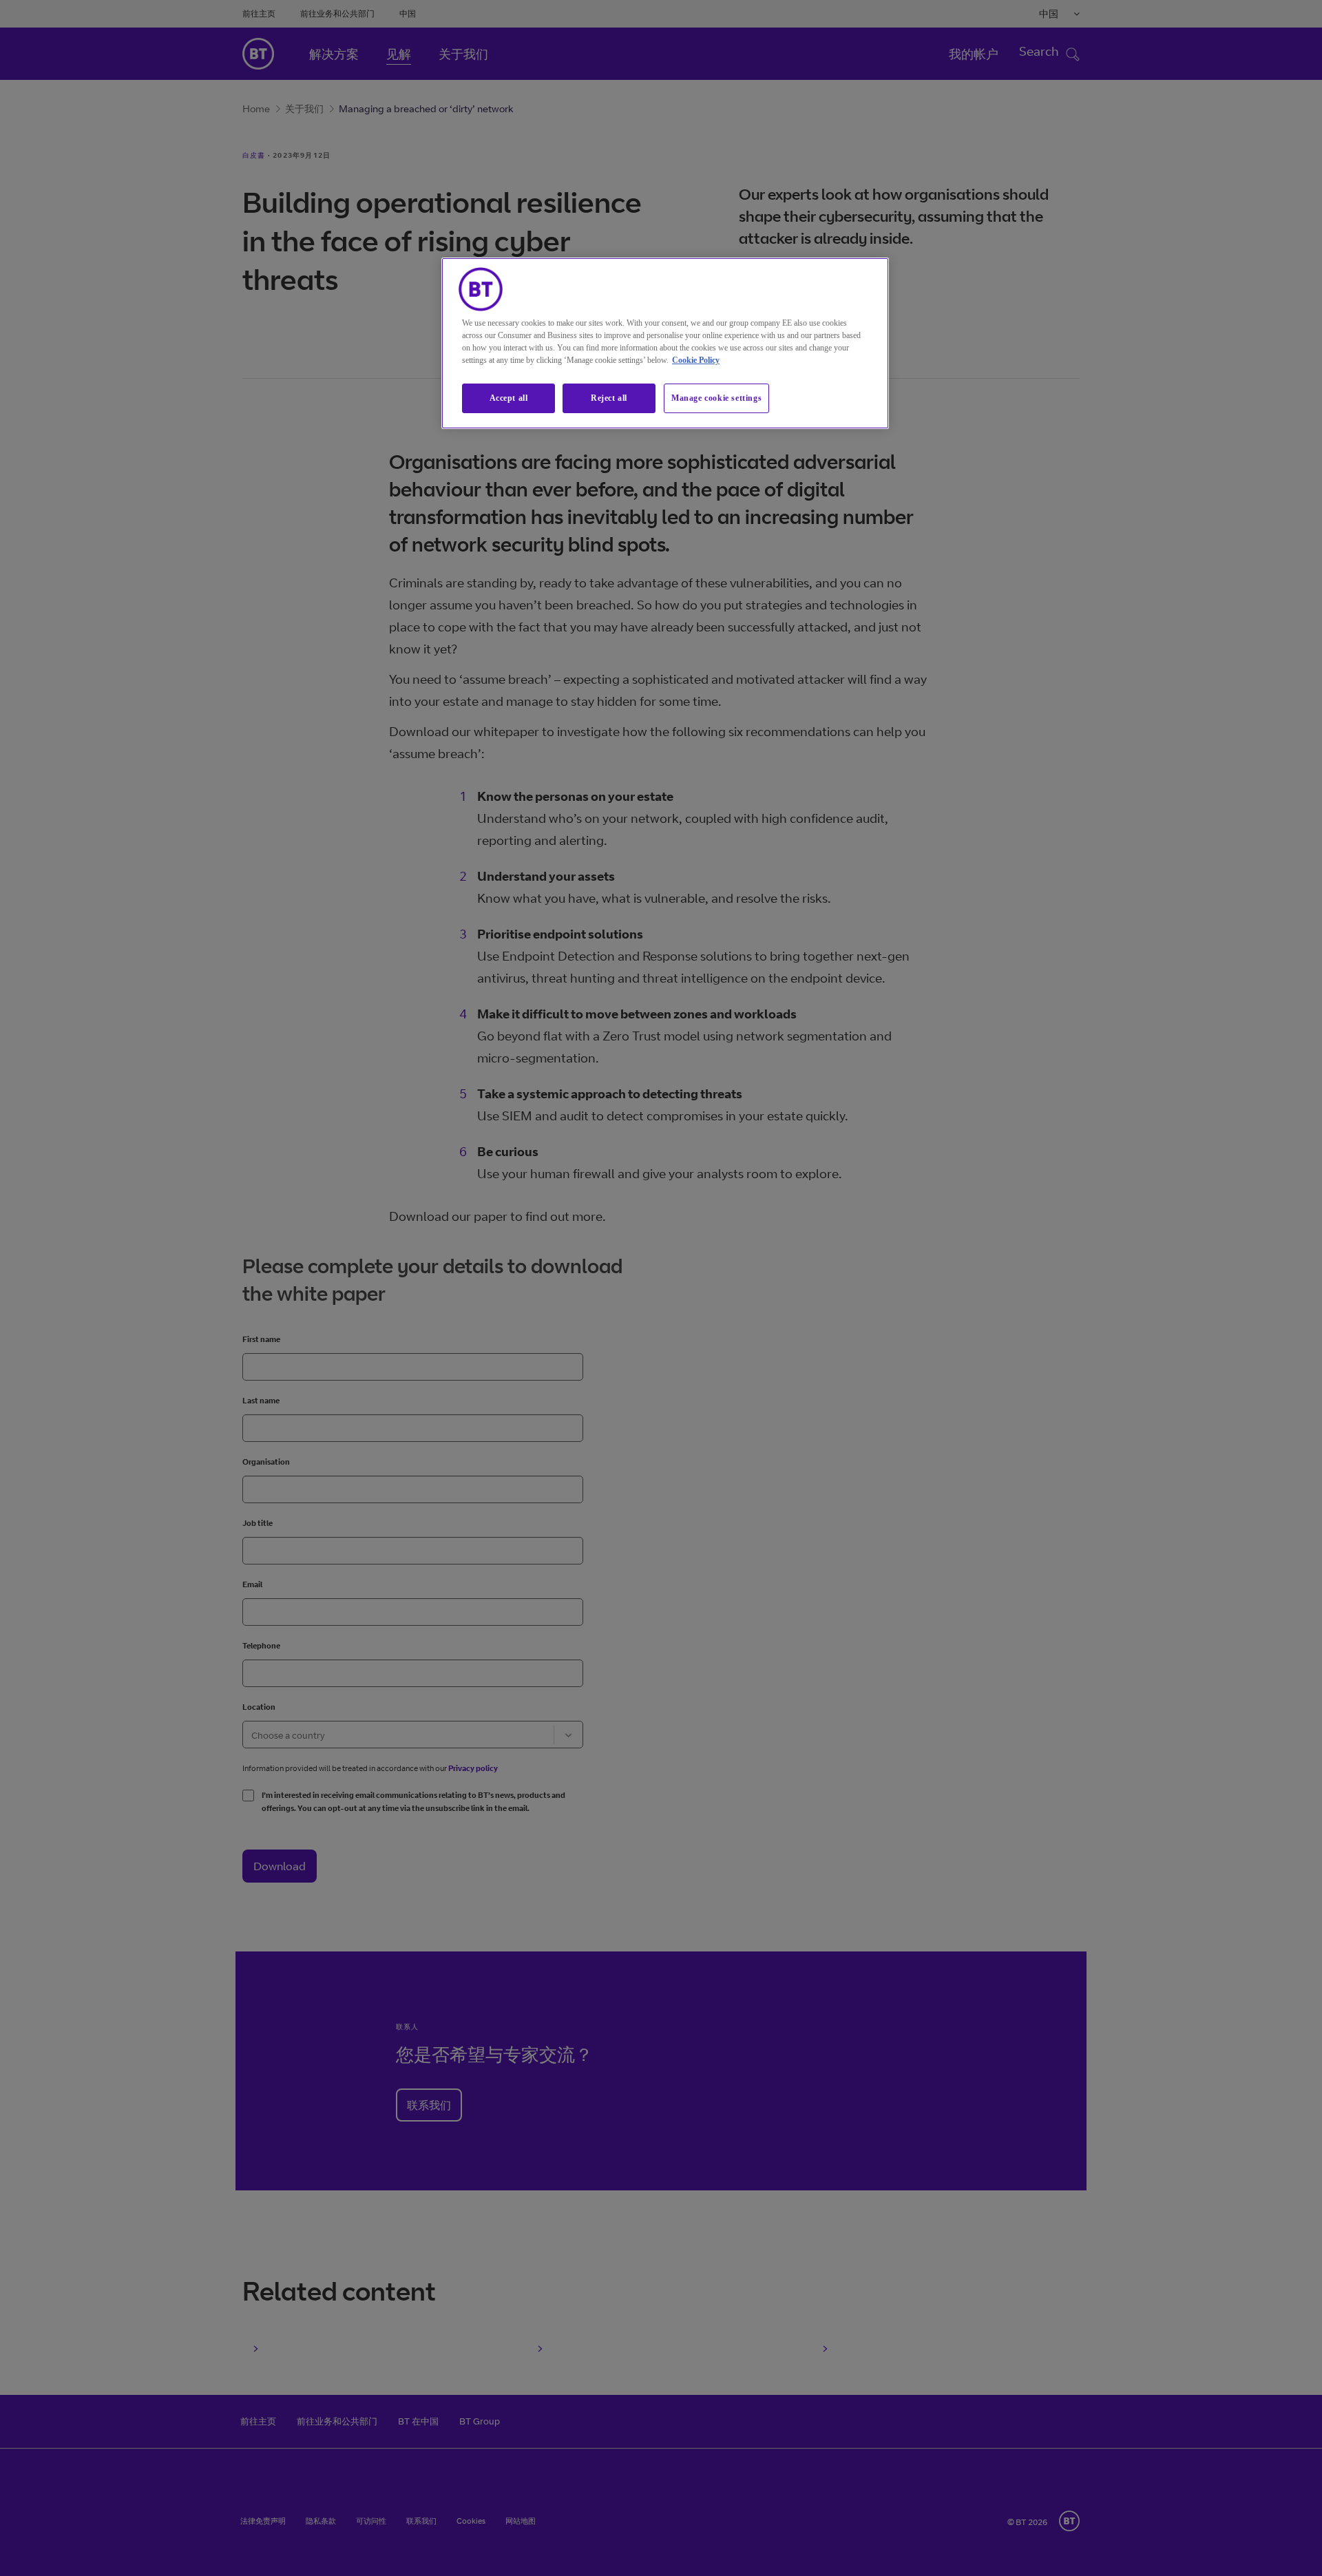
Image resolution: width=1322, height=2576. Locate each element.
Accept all (509, 398)
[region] (665, 343)
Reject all (609, 398)
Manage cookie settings (716, 398)
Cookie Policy (696, 360)
